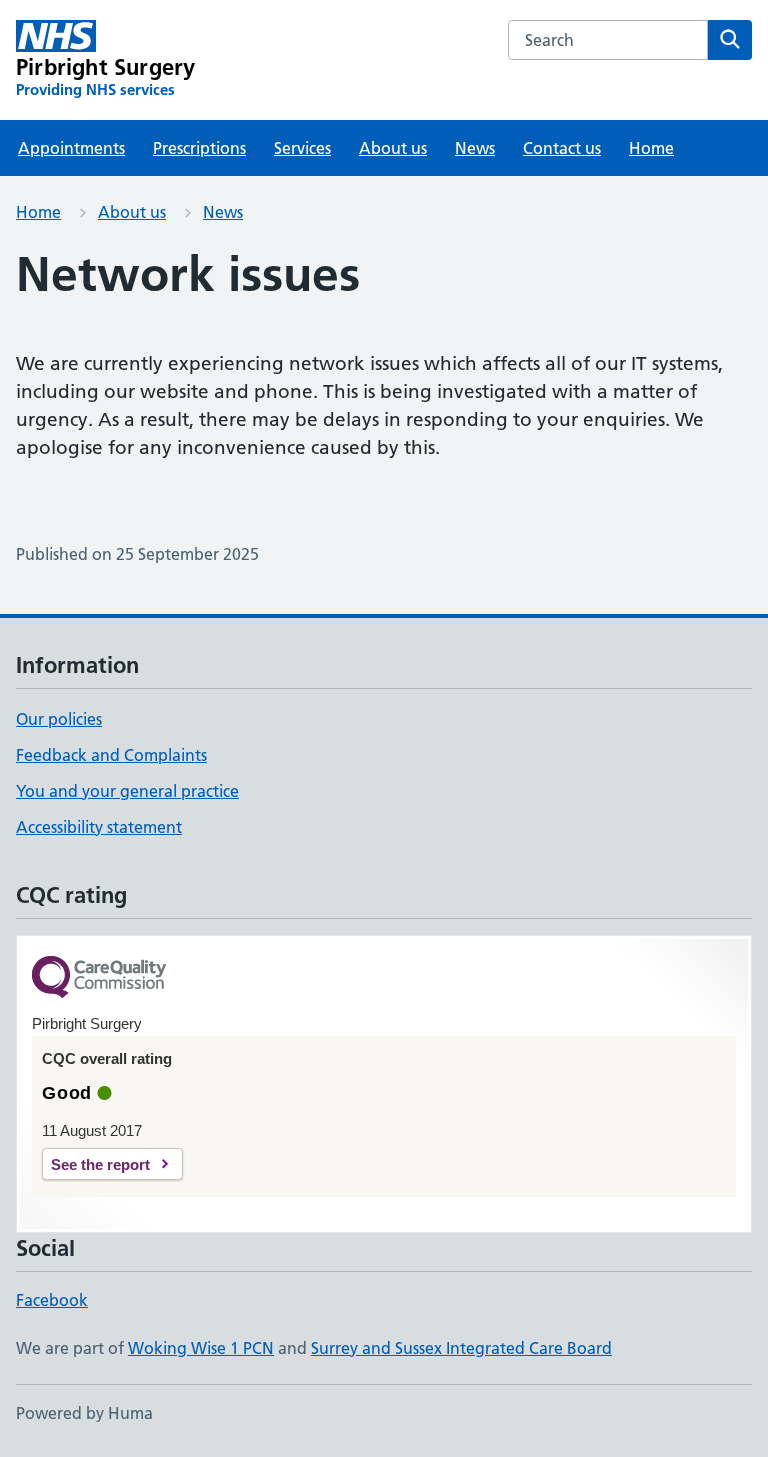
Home (651, 148)
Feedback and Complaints (111, 755)
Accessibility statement (99, 827)
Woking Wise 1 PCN (201, 1348)
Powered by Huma (84, 1413)
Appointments (71, 148)
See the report (100, 1164)
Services (302, 148)
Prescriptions (199, 148)
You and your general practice (127, 791)
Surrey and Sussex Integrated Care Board (461, 1348)
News (475, 148)
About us (393, 148)
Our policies (59, 719)
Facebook (52, 1300)
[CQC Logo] (99, 978)
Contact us (562, 148)
